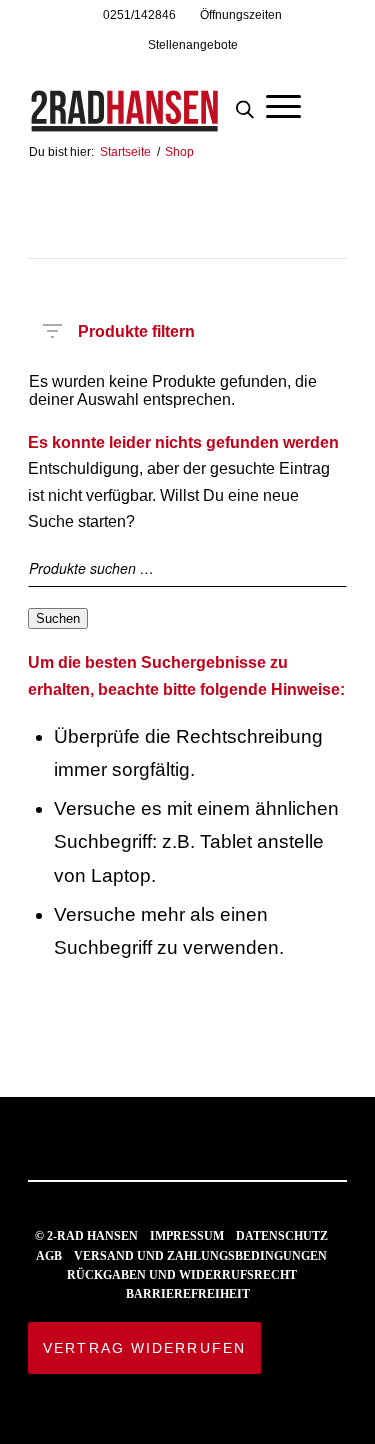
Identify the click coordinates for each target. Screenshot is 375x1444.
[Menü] (283, 104)
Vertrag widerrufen (144, 1348)
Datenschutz (282, 1236)
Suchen (58, 618)
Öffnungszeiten (241, 15)
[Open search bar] (245, 104)
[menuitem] (140, 15)
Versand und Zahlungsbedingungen (200, 1256)
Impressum (187, 1236)
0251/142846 (139, 15)
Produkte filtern (136, 327)
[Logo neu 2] (155, 99)
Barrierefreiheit (188, 1294)
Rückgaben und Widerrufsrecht (182, 1275)
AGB (49, 1256)
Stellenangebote (193, 45)
